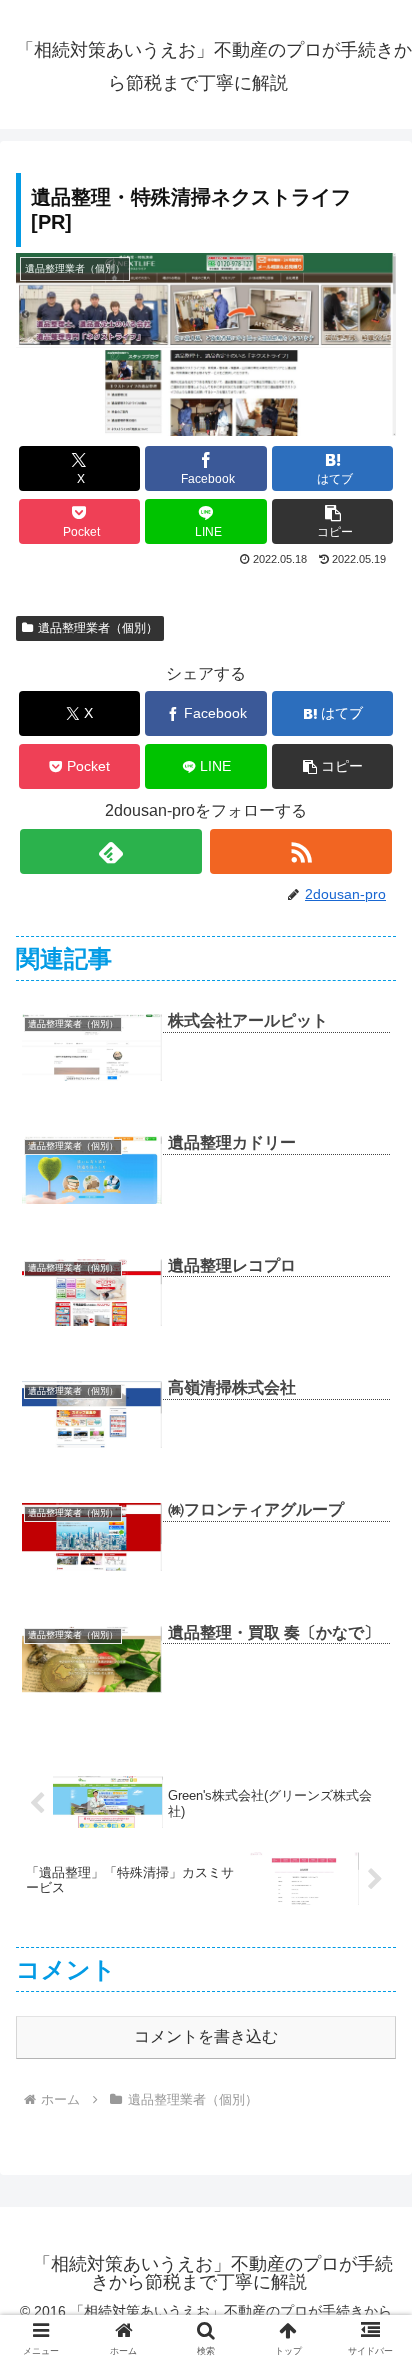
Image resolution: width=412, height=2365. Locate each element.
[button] (333, 521)
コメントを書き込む (206, 2036)
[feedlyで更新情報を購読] (111, 851)
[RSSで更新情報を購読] (301, 851)
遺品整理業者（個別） (98, 628)
